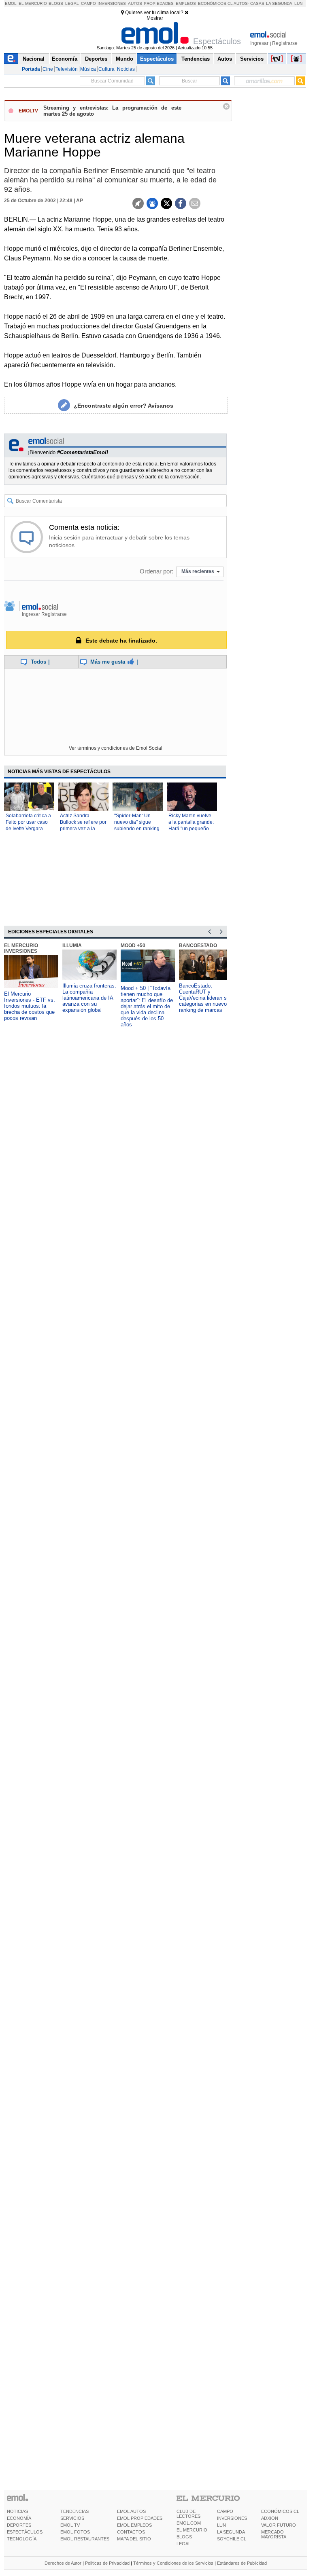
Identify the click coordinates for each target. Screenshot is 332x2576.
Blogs (56, 3)
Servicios (252, 59)
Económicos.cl (215, 3)
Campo (88, 3)
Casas (257, 3)
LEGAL (184, 2544)
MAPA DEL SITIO (134, 2539)
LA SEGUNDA (231, 2532)
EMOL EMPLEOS (134, 2525)
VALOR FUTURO (279, 2525)
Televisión (67, 69)
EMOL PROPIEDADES (140, 2518)
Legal (72, 3)
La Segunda (279, 3)
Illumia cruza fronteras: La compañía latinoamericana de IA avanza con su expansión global (89, 998)
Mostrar (155, 18)
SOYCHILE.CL (232, 2539)
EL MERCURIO (192, 2530)
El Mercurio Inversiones (21, 948)
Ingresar (259, 43)
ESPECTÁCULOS (25, 2532)
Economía (65, 59)
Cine (48, 69)
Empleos (186, 3)
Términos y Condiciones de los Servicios (173, 2563)
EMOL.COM (189, 2523)
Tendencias (196, 59)
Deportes (96, 59)
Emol (11, 3)
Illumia (72, 945)
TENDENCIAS (74, 2511)
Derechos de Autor (63, 2563)
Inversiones (112, 3)
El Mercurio (33, 3)
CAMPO (225, 2511)
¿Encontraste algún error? (123, 406)
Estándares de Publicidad (242, 2563)
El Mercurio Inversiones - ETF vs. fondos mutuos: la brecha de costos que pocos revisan (30, 1006)
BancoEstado (198, 945)
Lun (298, 3)
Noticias (126, 69)
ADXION (270, 2518)
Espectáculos (157, 59)
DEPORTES (19, 2525)
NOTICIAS (17, 2511)
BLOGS (184, 2537)
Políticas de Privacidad (107, 2563)
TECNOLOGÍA (22, 2539)
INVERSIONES (232, 2518)
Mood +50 (133, 945)
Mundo (125, 59)
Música (88, 69)
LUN (221, 2525)
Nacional (34, 59)
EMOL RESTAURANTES (85, 2539)
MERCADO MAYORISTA (274, 2534)
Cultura (106, 69)
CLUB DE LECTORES (188, 2514)
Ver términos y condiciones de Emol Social (116, 748)
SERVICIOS (72, 2518)
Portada (31, 69)
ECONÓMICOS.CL (280, 2511)
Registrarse (285, 43)
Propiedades (159, 3)
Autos (135, 3)
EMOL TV (70, 2525)
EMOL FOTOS (75, 2532)
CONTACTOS (131, 2532)
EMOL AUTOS (131, 2511)
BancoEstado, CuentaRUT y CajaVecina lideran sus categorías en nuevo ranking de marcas (206, 998)
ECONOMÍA (19, 2518)
